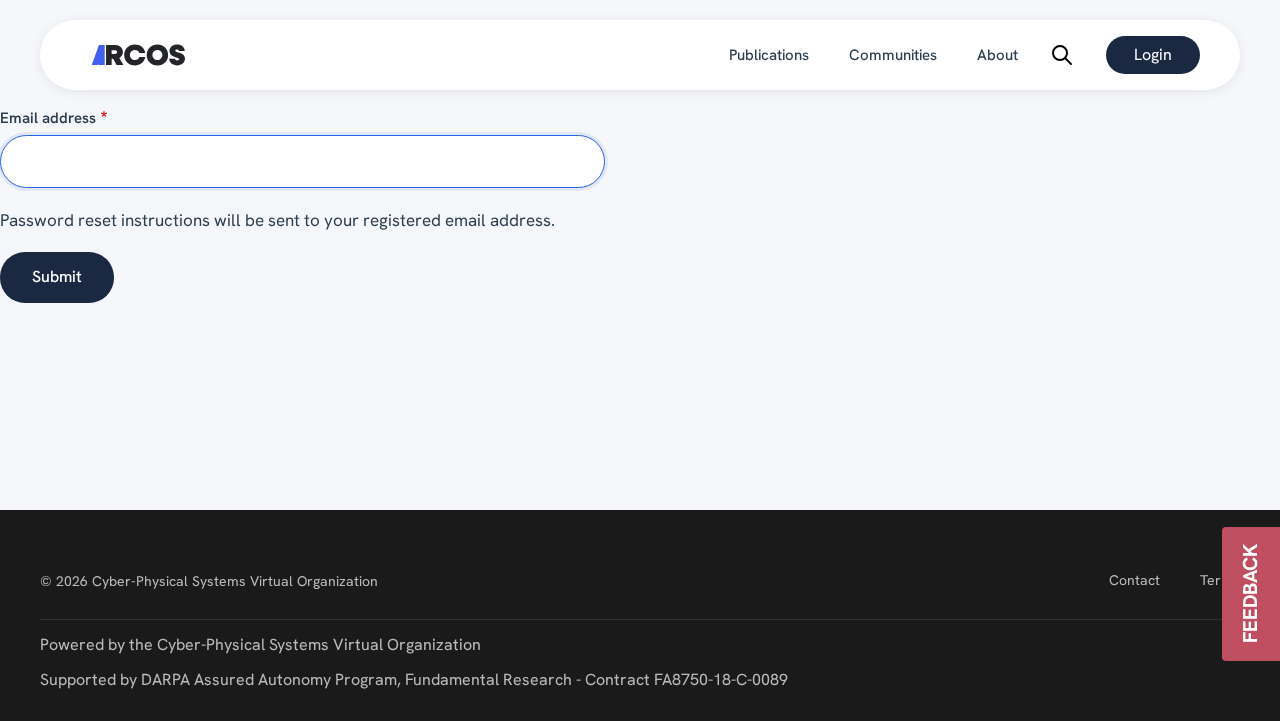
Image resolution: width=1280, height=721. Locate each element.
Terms (1220, 580)
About (997, 55)
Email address (48, 118)
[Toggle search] (1062, 55)
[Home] (138, 55)
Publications (769, 55)
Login (1153, 54)
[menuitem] (769, 55)
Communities (893, 55)
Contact (1134, 580)
